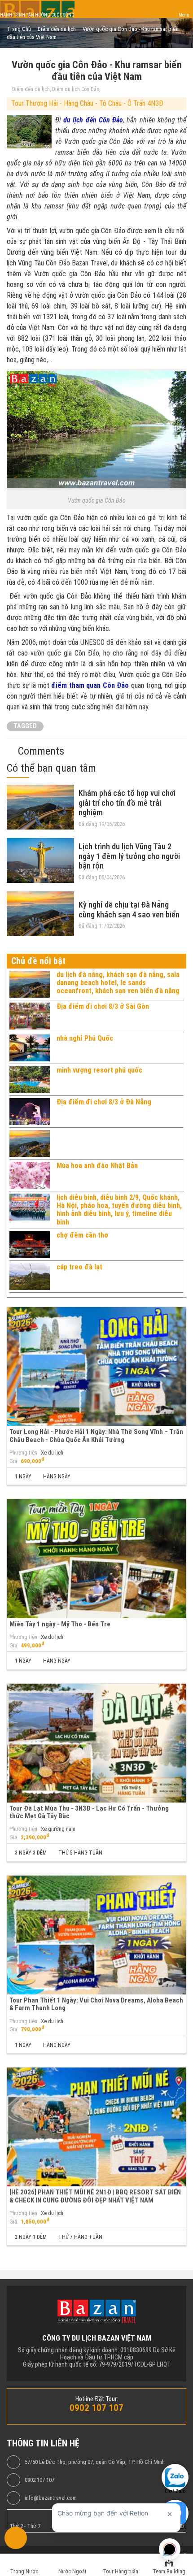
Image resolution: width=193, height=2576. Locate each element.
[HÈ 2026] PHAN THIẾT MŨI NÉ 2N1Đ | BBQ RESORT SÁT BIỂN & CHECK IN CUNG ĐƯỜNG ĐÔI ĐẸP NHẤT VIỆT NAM (95, 2196)
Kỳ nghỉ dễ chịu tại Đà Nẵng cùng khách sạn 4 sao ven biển (129, 910)
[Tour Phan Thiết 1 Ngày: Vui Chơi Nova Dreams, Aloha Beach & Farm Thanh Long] (96, 1935)
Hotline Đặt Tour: (97, 2399)
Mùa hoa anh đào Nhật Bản (97, 1166)
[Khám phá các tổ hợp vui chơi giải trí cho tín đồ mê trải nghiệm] (40, 807)
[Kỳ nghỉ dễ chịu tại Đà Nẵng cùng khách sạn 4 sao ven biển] (40, 914)
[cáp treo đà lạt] (30, 1277)
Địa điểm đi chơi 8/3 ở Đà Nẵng (104, 1102)
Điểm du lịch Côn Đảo (76, 89)
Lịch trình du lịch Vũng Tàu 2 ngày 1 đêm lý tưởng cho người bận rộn (129, 856)
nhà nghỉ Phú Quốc (85, 1038)
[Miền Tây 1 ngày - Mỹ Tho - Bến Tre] (96, 1558)
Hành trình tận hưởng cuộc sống (37, 15)
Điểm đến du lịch (31, 89)
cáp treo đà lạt (79, 1267)
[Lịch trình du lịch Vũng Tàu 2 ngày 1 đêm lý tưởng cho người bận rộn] (40, 860)
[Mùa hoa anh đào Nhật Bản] (30, 1175)
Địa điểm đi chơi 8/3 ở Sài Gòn (103, 1006)
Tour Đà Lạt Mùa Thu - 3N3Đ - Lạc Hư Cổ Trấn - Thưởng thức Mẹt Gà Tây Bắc (89, 1812)
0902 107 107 (39, 2480)
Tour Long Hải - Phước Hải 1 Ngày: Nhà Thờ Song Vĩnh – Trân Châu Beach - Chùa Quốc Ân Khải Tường (96, 1436)
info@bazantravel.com (51, 2498)
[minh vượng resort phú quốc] (30, 1080)
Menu (184, 15)
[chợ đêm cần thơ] (30, 1245)
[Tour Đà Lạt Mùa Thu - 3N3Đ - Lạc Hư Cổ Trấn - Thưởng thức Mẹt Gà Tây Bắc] (96, 1743)
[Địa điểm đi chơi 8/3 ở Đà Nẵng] (30, 1112)
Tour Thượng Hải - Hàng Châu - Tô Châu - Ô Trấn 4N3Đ (87, 103)
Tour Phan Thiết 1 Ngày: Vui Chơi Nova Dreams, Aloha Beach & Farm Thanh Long (96, 2004)
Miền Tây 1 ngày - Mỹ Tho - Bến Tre (60, 1624)
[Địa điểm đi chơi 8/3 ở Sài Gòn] (30, 1016)
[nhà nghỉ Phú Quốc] (30, 1048)
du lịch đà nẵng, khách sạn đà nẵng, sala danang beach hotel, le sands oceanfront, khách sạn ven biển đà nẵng (118, 983)
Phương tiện (23, 1453)
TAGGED (25, 726)
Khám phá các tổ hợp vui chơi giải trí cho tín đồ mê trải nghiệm (127, 803)
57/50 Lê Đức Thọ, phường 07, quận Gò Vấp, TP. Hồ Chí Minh (95, 2462)
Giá (13, 1461)
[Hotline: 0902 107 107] (16, 2538)
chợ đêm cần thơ (82, 1235)
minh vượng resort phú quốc (99, 1070)
